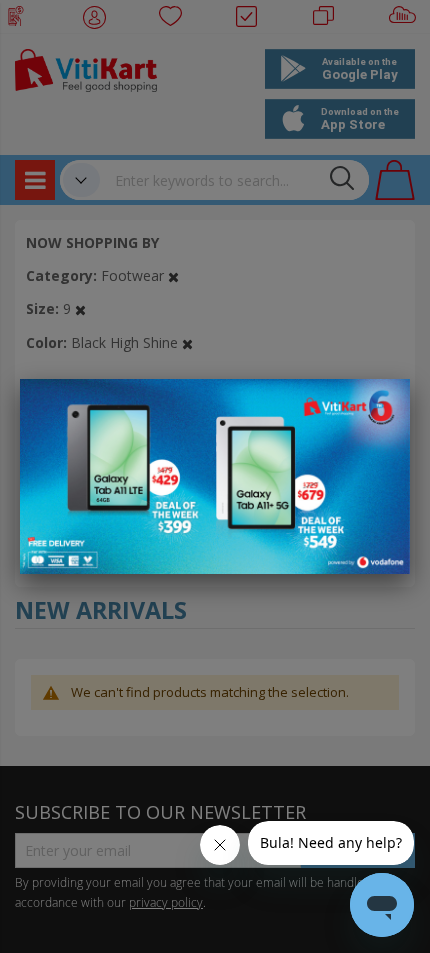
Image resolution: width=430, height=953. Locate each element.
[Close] (382, 405)
